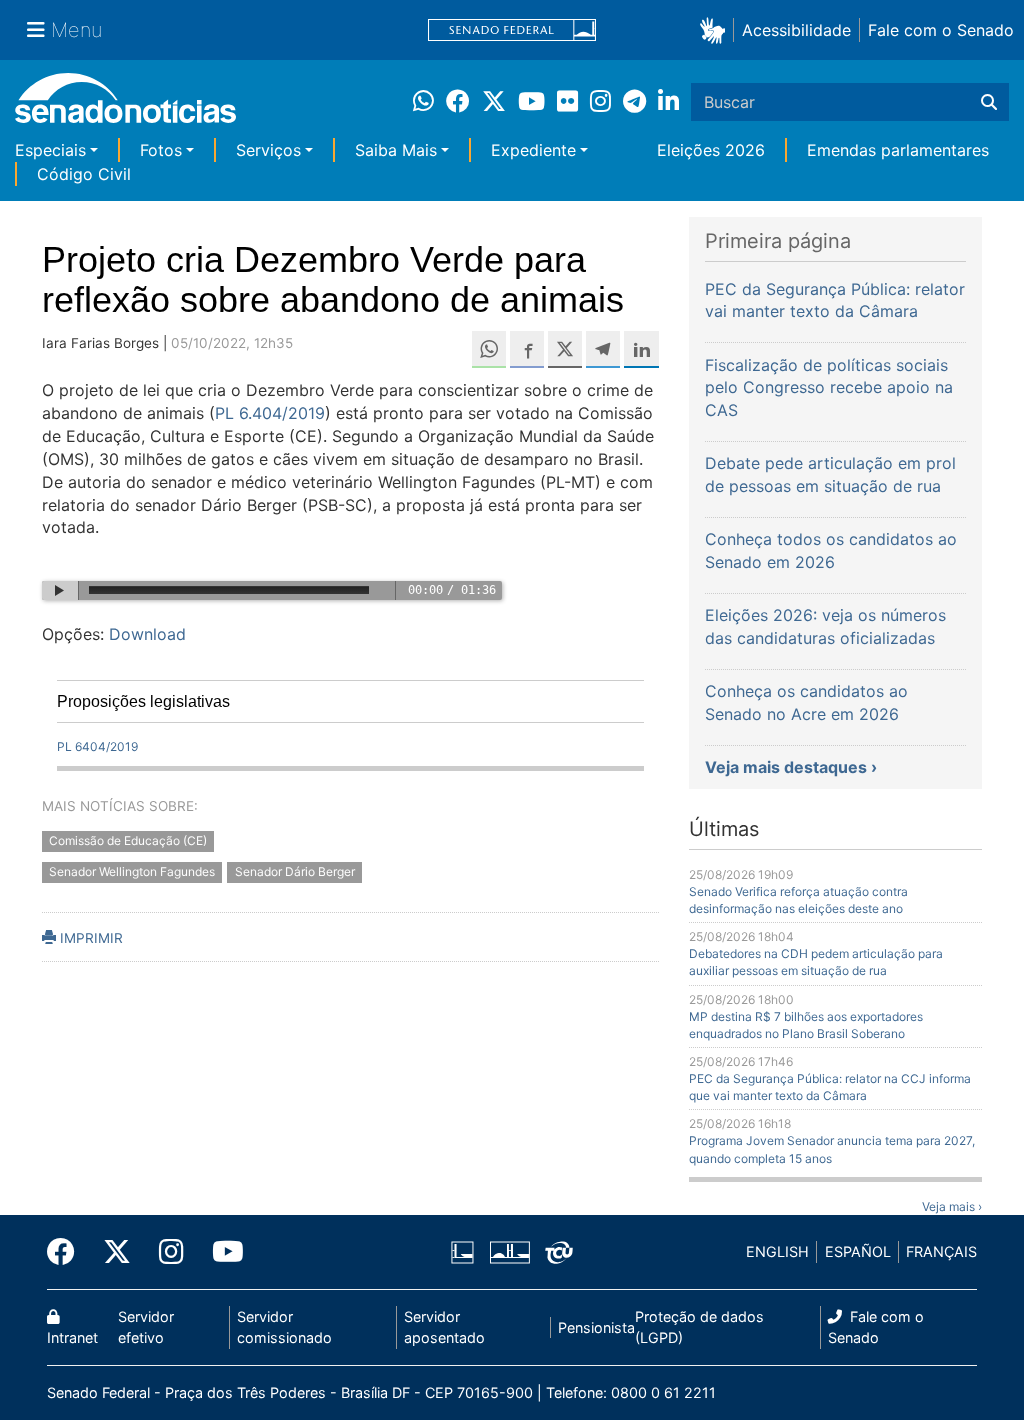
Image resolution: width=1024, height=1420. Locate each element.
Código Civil (84, 174)
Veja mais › (952, 1206)
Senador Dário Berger (295, 872)
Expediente (533, 150)
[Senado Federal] (512, 30)
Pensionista (596, 1327)
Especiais (50, 150)
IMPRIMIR (89, 938)
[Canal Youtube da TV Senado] (221, 1252)
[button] (716, 29)
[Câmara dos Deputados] (462, 1250)
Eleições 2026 (711, 150)
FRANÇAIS (941, 1251)
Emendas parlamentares (898, 150)
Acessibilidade (796, 30)
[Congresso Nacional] (510, 1250)
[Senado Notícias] (125, 105)
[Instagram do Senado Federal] (171, 1252)
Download (147, 634)
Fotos (161, 150)
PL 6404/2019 (97, 746)
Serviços (268, 150)
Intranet (72, 1337)
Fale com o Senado (941, 30)
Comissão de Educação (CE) (128, 841)
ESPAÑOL (858, 1251)
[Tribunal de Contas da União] (559, 1250)
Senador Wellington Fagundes (132, 872)
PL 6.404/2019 (270, 413)
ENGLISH (777, 1251)
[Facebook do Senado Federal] (68, 1252)
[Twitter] (117, 1252)
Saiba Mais (396, 150)
